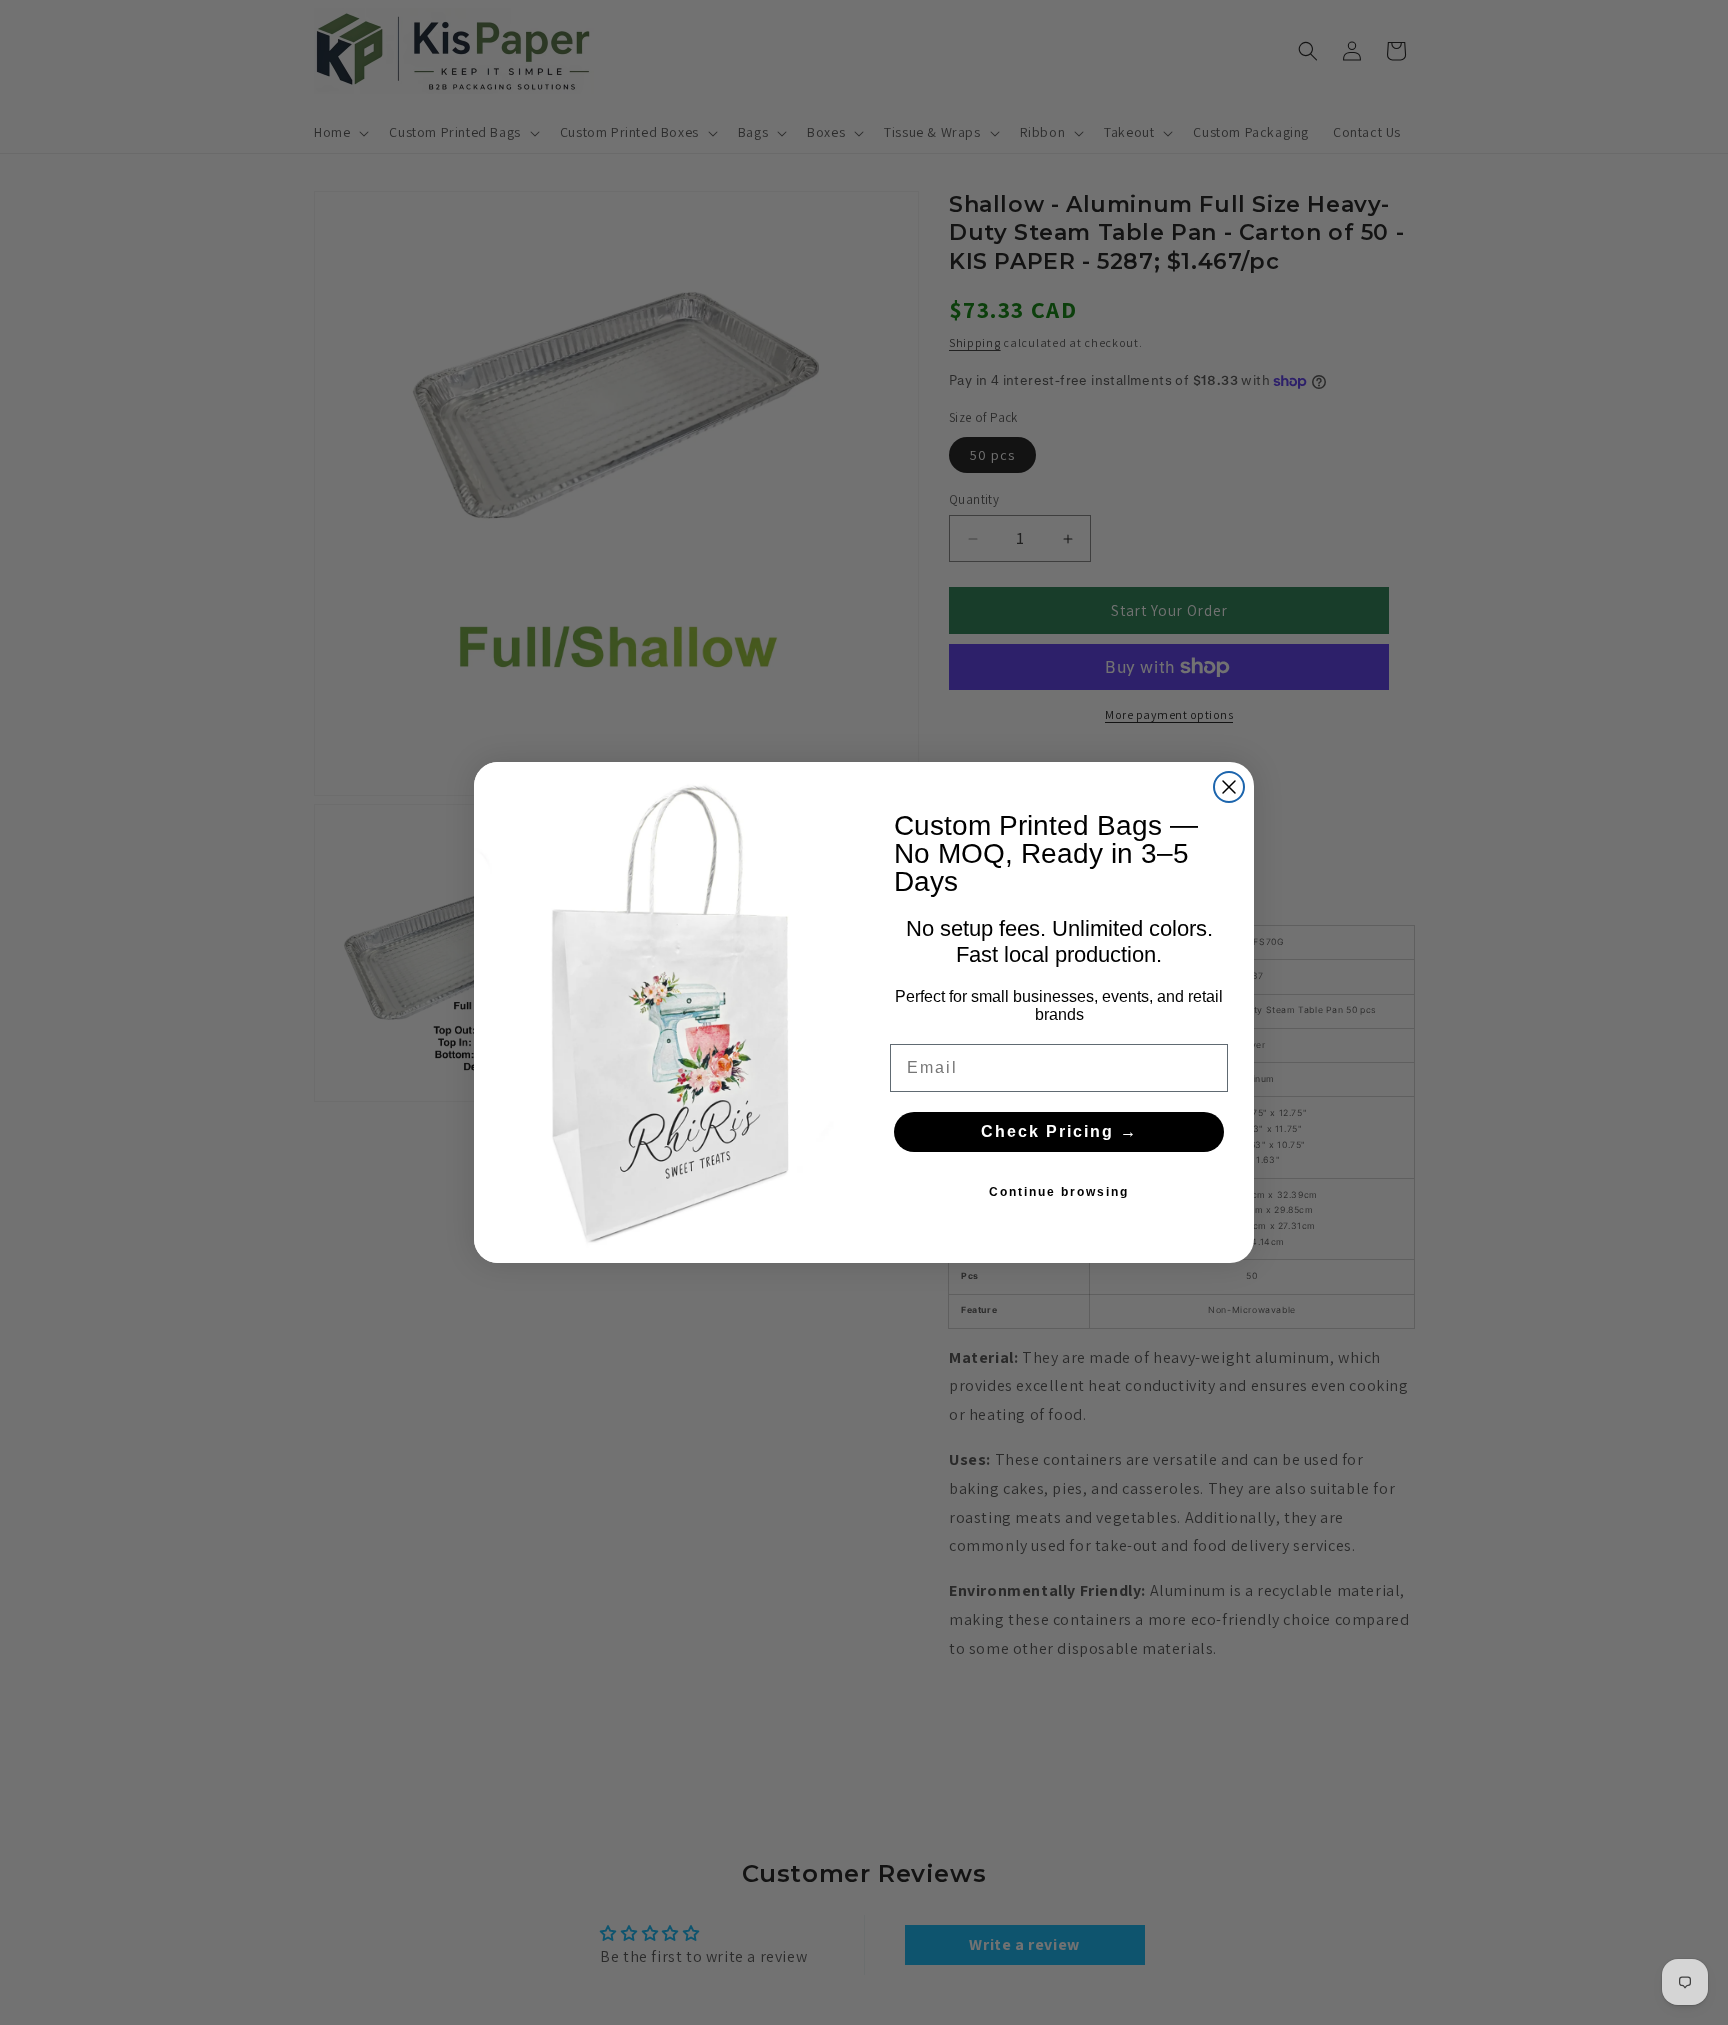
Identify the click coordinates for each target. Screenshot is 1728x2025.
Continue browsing (1059, 1192)
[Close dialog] (1229, 787)
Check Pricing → (1059, 1131)
